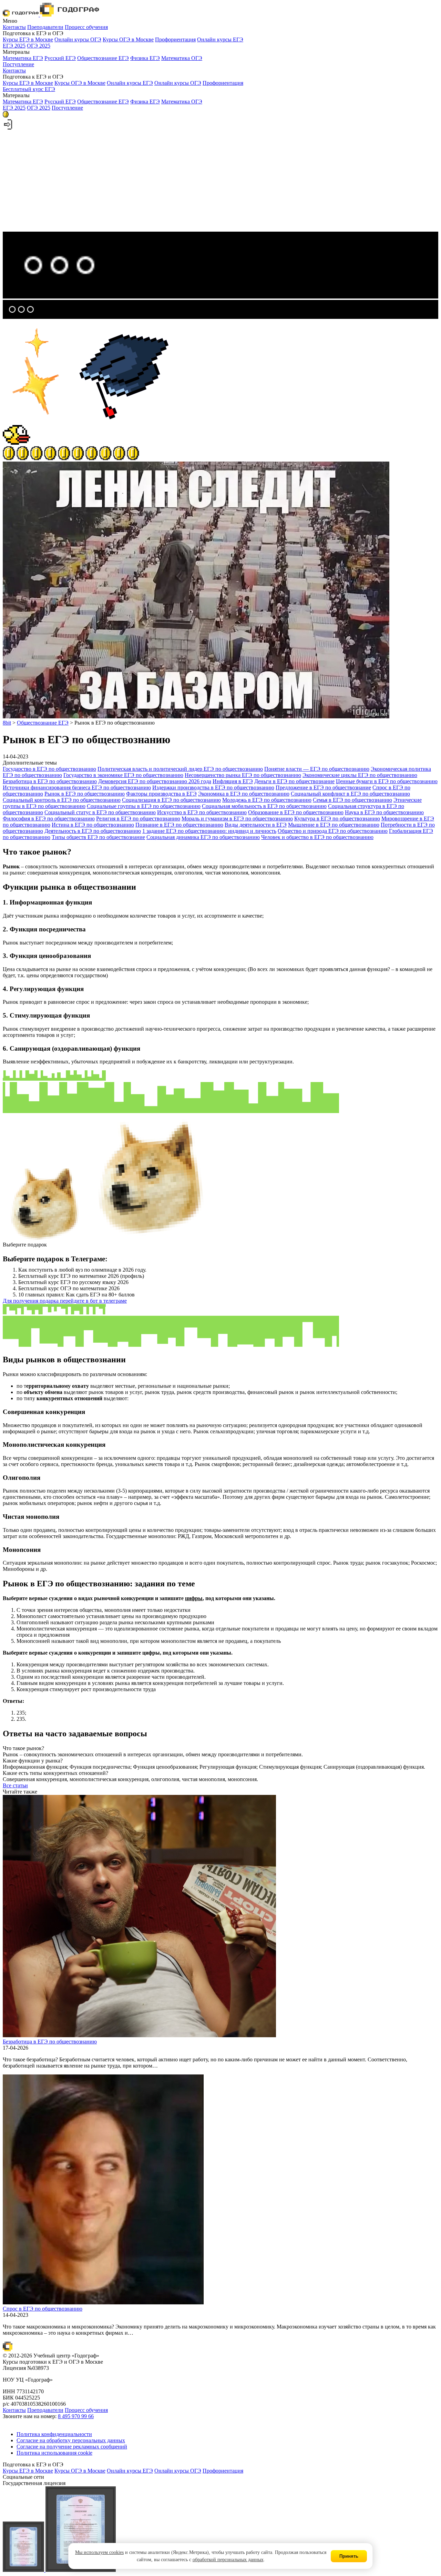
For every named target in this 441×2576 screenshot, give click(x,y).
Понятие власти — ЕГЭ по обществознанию (317, 769)
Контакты (14, 27)
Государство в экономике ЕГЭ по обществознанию (123, 775)
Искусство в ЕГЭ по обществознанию (202, 812)
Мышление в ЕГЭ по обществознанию (334, 825)
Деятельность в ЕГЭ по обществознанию (93, 831)
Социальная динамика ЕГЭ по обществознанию (203, 837)
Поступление (18, 64)
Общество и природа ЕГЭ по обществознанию (333, 831)
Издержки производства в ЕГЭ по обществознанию (213, 787)
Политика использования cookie (54, 2453)
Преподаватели (45, 27)
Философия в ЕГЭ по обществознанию (49, 819)
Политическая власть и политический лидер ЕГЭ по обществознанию (180, 769)
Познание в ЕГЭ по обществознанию (179, 825)
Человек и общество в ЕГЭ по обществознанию (317, 837)
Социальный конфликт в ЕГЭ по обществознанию (350, 794)
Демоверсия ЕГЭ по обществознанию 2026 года (155, 781)
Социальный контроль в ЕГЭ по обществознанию (62, 800)
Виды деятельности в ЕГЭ (256, 825)
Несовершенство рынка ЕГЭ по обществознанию (243, 775)
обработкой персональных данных (228, 2560)
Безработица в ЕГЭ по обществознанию (50, 781)
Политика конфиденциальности (54, 2434)
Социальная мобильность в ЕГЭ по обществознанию (264, 806)
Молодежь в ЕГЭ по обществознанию (267, 800)
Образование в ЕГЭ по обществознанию (296, 812)
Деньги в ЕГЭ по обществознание (294, 781)
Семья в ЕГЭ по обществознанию (352, 800)
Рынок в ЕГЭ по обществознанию (85, 794)
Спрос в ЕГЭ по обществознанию (43, 2309)
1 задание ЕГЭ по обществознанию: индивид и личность (209, 831)
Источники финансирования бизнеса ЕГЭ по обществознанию (77, 787)
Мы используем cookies (99, 2552)
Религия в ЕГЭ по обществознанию (138, 819)
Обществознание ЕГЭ (103, 58)
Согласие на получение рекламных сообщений (72, 2447)
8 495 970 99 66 (76, 2416)
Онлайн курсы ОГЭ (78, 39)
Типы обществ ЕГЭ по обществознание (98, 837)
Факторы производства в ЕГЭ (161, 794)
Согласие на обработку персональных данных (71, 2440)
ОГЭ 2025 (39, 46)
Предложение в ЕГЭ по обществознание (323, 787)
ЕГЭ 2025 (14, 46)
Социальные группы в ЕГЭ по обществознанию (144, 806)
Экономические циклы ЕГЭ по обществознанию (360, 775)
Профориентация (175, 39)
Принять (349, 2556)
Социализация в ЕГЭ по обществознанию (171, 800)
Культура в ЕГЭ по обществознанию (337, 819)
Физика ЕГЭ (145, 58)
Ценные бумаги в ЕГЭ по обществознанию (387, 781)
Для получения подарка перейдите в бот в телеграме (65, 1301)
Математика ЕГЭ (23, 58)
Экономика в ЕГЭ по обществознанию (244, 794)
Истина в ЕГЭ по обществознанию (93, 825)
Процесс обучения (86, 27)
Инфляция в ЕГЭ (233, 781)
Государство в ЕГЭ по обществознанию (49, 769)
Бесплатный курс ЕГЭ (29, 89)
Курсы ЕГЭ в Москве (28, 39)
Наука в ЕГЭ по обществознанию (384, 812)
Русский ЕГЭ (60, 58)
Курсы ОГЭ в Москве (128, 39)
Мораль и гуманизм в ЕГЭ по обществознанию (237, 819)
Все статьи (15, 1785)
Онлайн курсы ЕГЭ (220, 39)
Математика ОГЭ (182, 58)
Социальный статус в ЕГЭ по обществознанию (100, 812)
